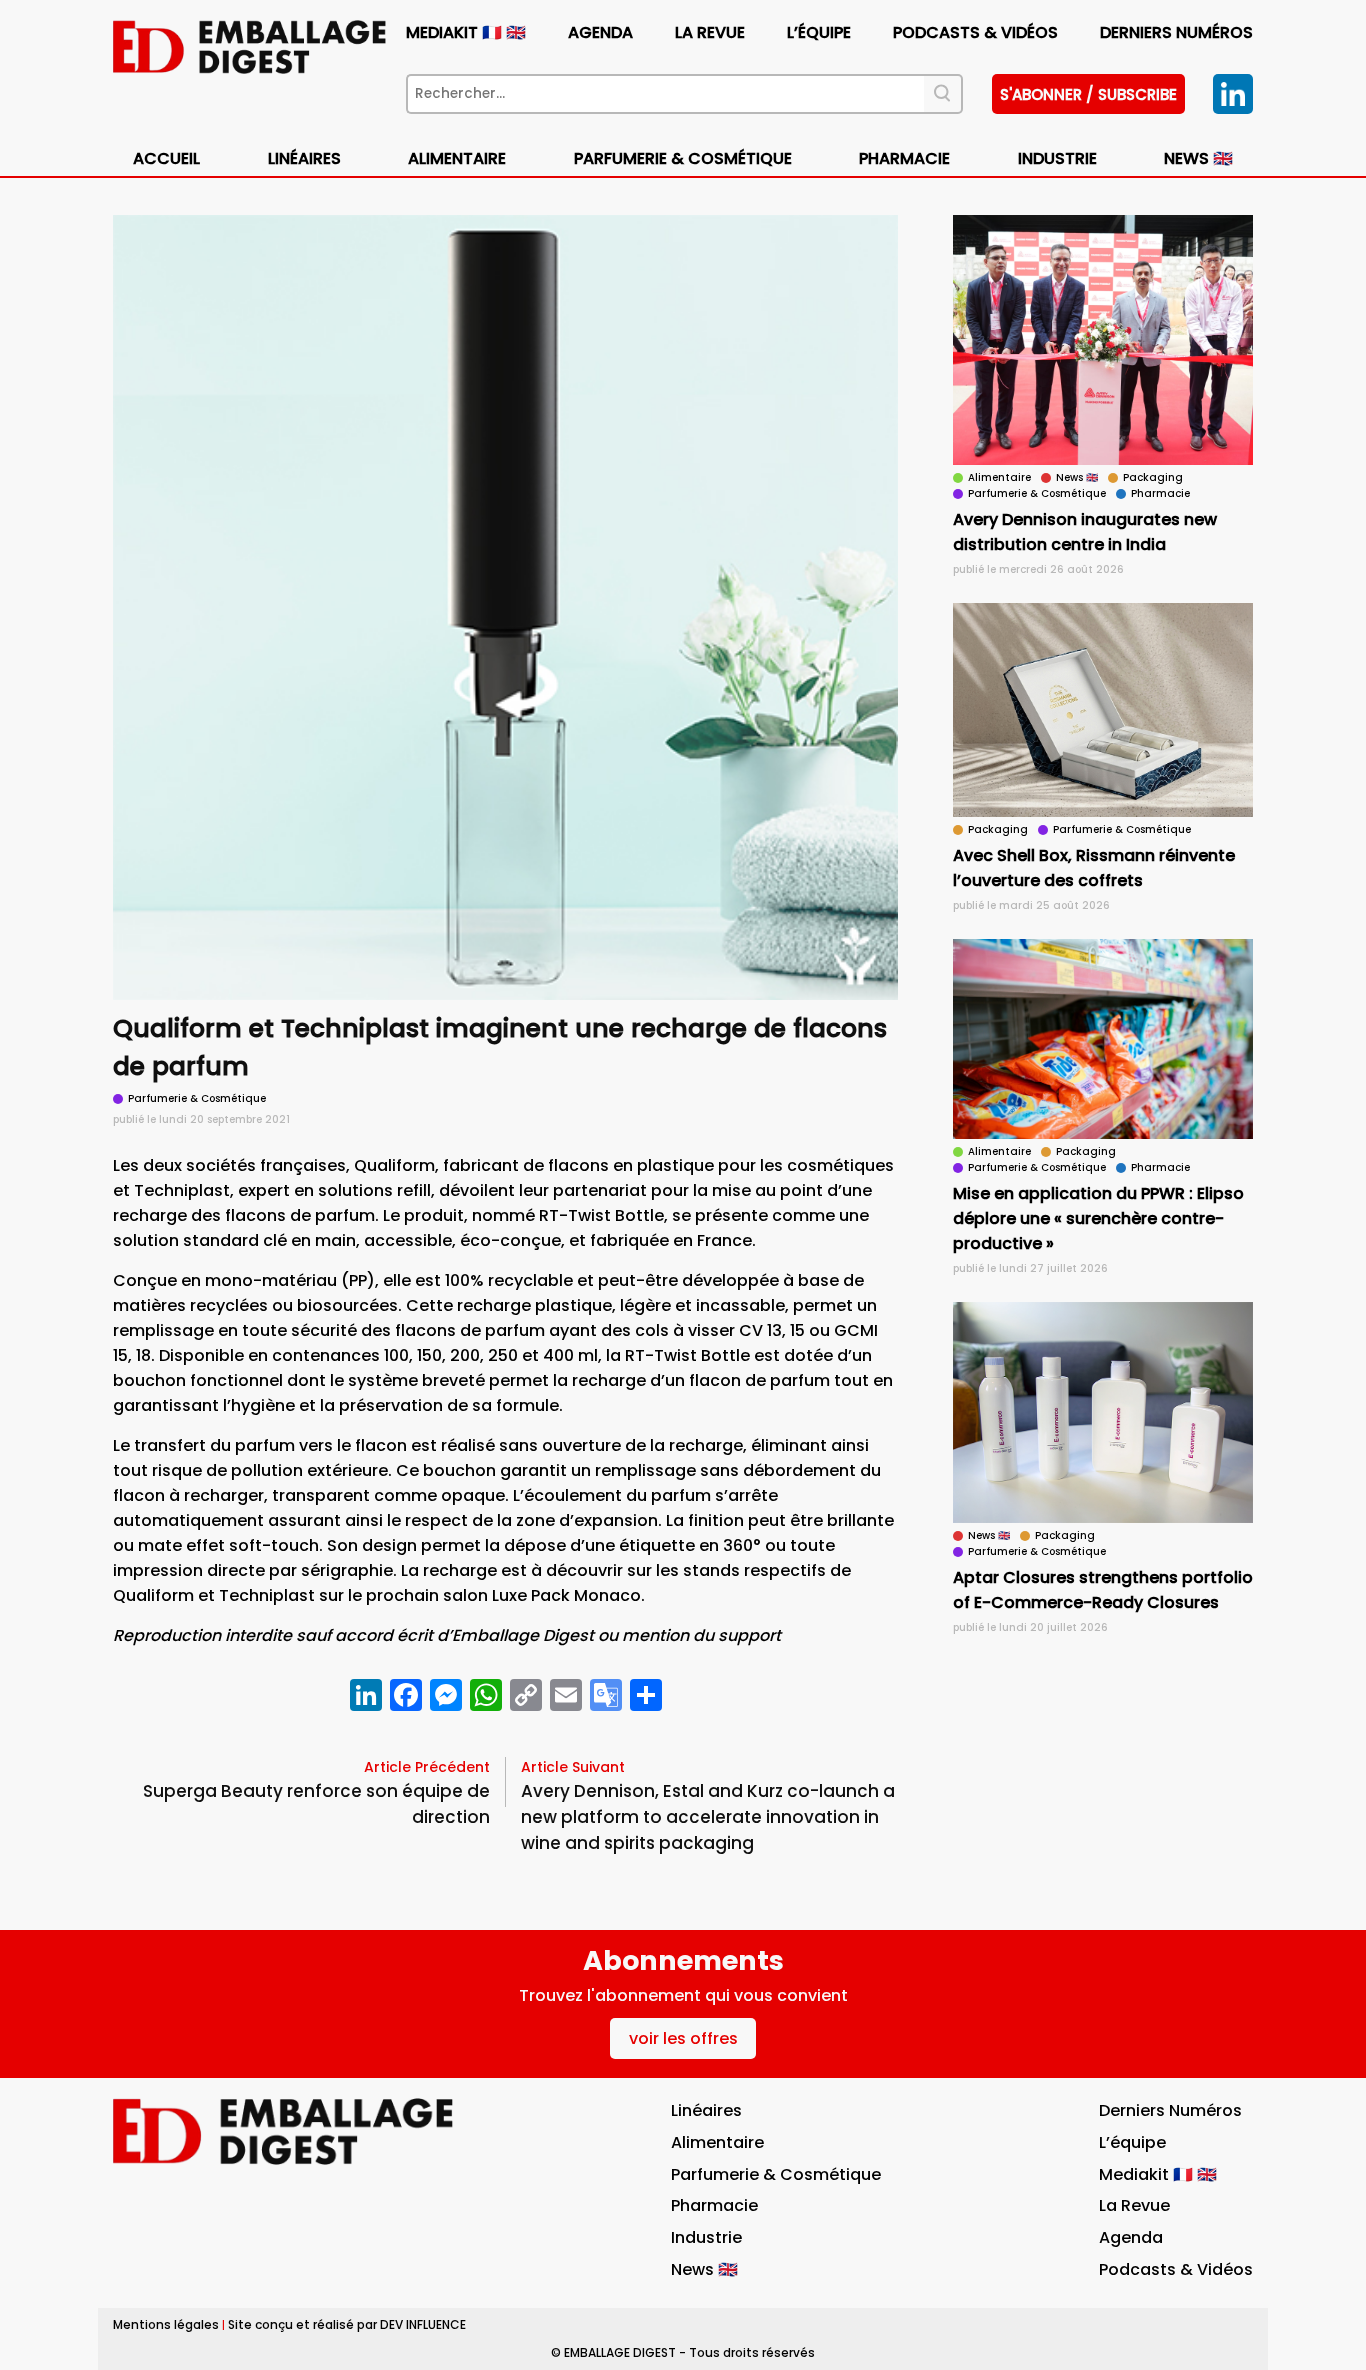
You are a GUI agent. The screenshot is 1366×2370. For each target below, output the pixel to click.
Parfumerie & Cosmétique (683, 158)
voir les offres (683, 2038)
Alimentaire (457, 158)
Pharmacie (904, 158)
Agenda (600, 32)
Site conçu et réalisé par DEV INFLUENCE (347, 2324)
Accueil (166, 158)
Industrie (706, 2237)
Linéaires (304, 158)
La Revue (710, 32)
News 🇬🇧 (1198, 158)
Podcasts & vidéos (975, 32)
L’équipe (819, 32)
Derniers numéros (1176, 32)
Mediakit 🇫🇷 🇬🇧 (466, 32)
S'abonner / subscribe (1088, 94)
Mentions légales (166, 2324)
